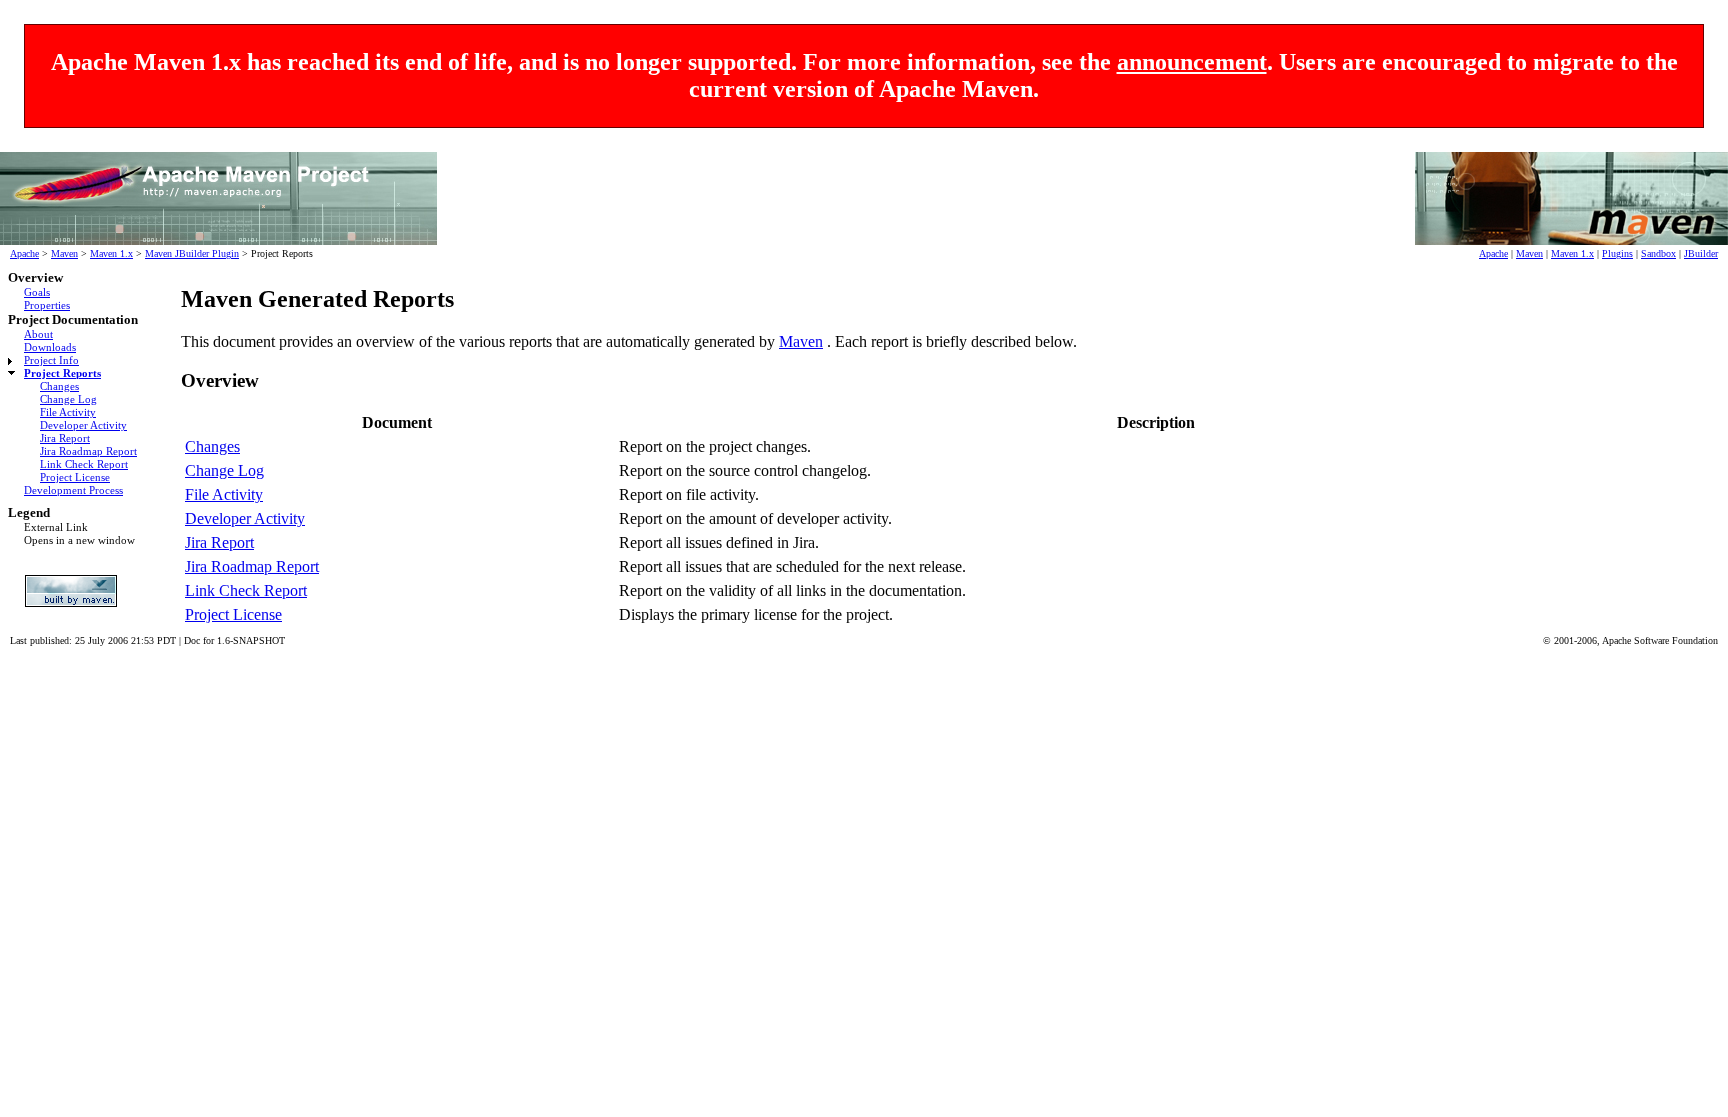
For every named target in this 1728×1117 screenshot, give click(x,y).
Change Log (68, 399)
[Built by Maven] (77, 591)
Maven (64, 253)
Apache (24, 253)
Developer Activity (83, 425)
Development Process (73, 490)
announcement (1192, 62)
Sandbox (1658, 253)
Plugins (1617, 253)
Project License (75, 477)
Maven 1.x (111, 253)
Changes (59, 386)
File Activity (68, 412)
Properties (47, 305)
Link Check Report (84, 464)
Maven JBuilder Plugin (192, 253)
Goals (37, 292)
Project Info (51, 360)
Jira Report (65, 438)
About (38, 334)
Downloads (50, 347)
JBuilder (1701, 253)
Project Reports (62, 373)
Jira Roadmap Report (88, 451)
